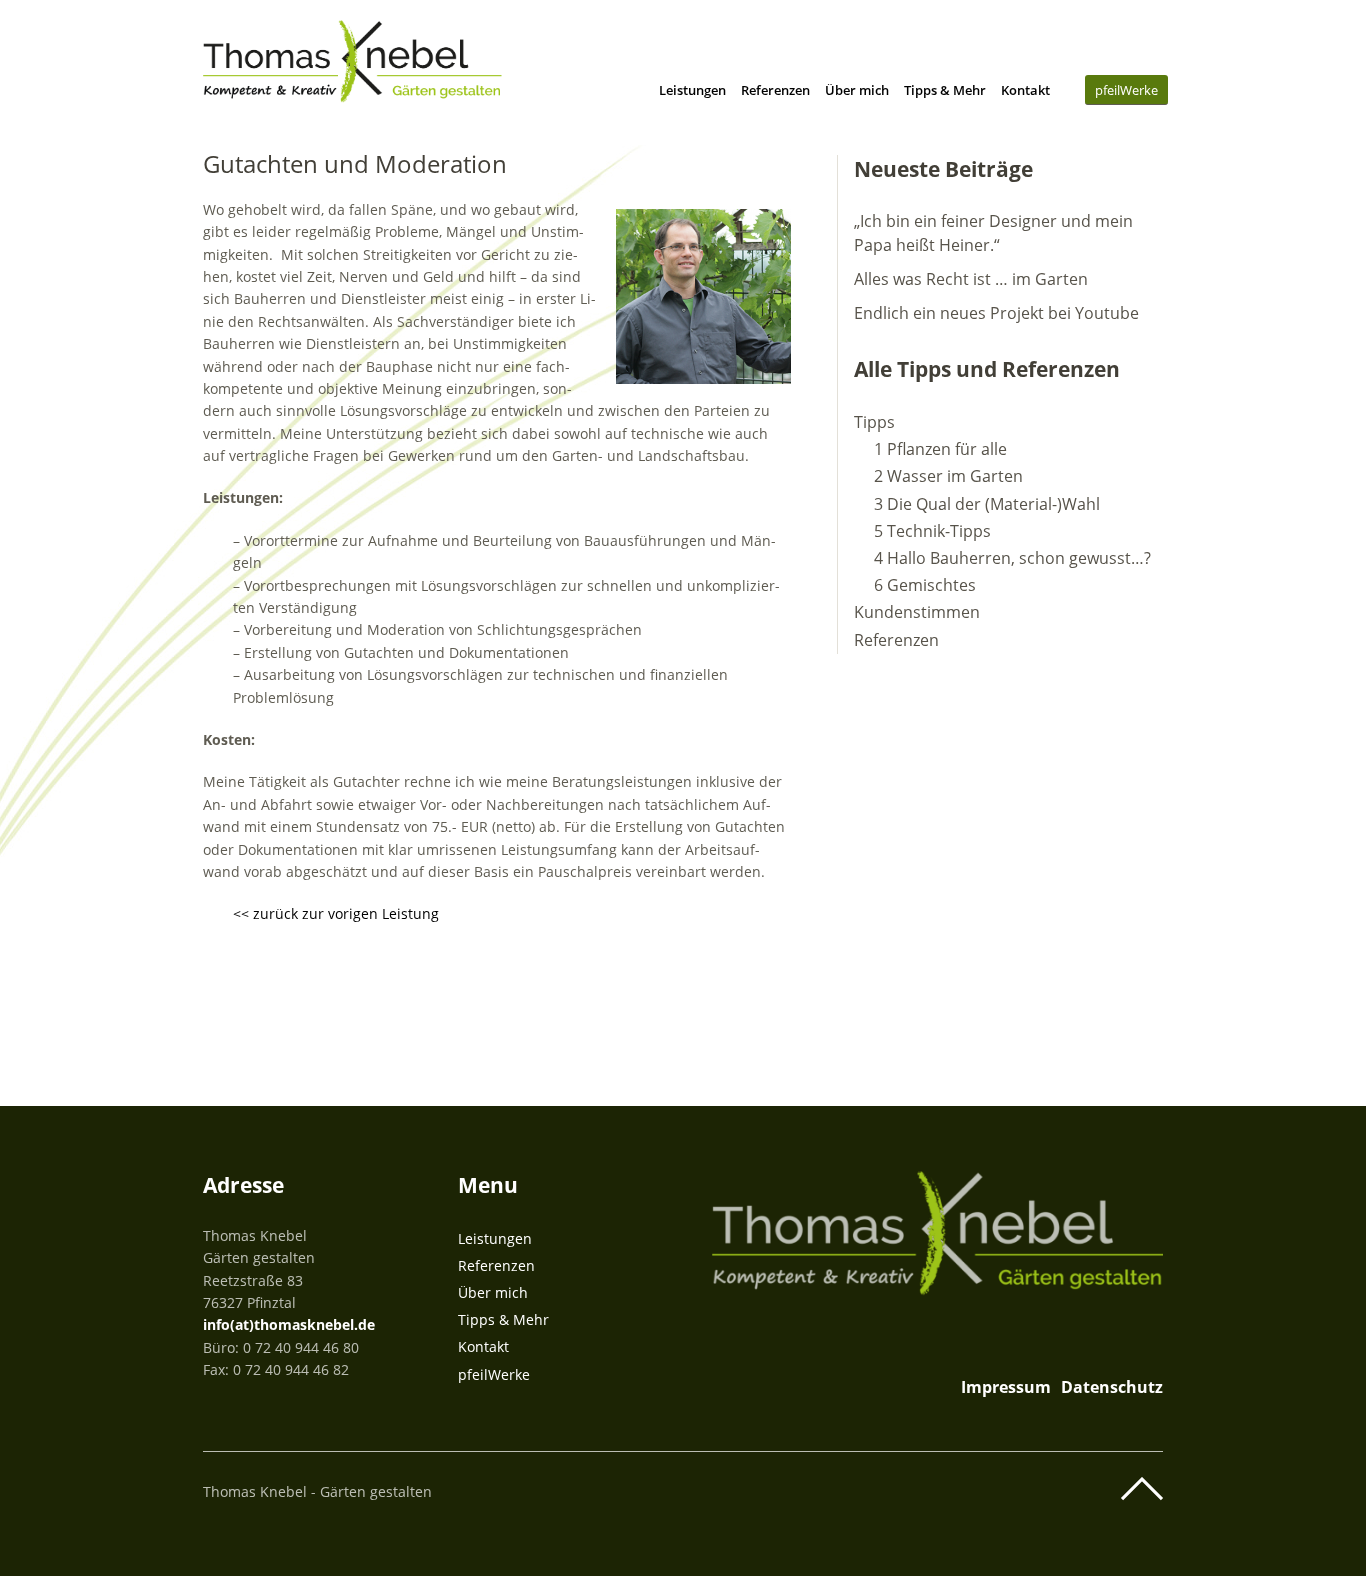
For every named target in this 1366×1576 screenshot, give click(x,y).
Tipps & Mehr (945, 90)
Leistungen (692, 90)
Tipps (874, 422)
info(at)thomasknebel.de (289, 1324)
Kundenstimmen (917, 612)
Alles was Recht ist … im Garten (971, 279)
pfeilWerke (1126, 90)
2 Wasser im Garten (948, 476)
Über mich (857, 90)
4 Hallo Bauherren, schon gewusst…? (1012, 558)
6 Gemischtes (925, 585)
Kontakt (1025, 90)
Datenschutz (1112, 1387)
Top (1142, 1489)
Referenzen (775, 90)
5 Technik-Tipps (932, 531)
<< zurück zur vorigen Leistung (336, 913)
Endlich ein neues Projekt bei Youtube (996, 313)
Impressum (1006, 1387)
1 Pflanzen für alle (940, 449)
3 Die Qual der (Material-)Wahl (987, 504)
